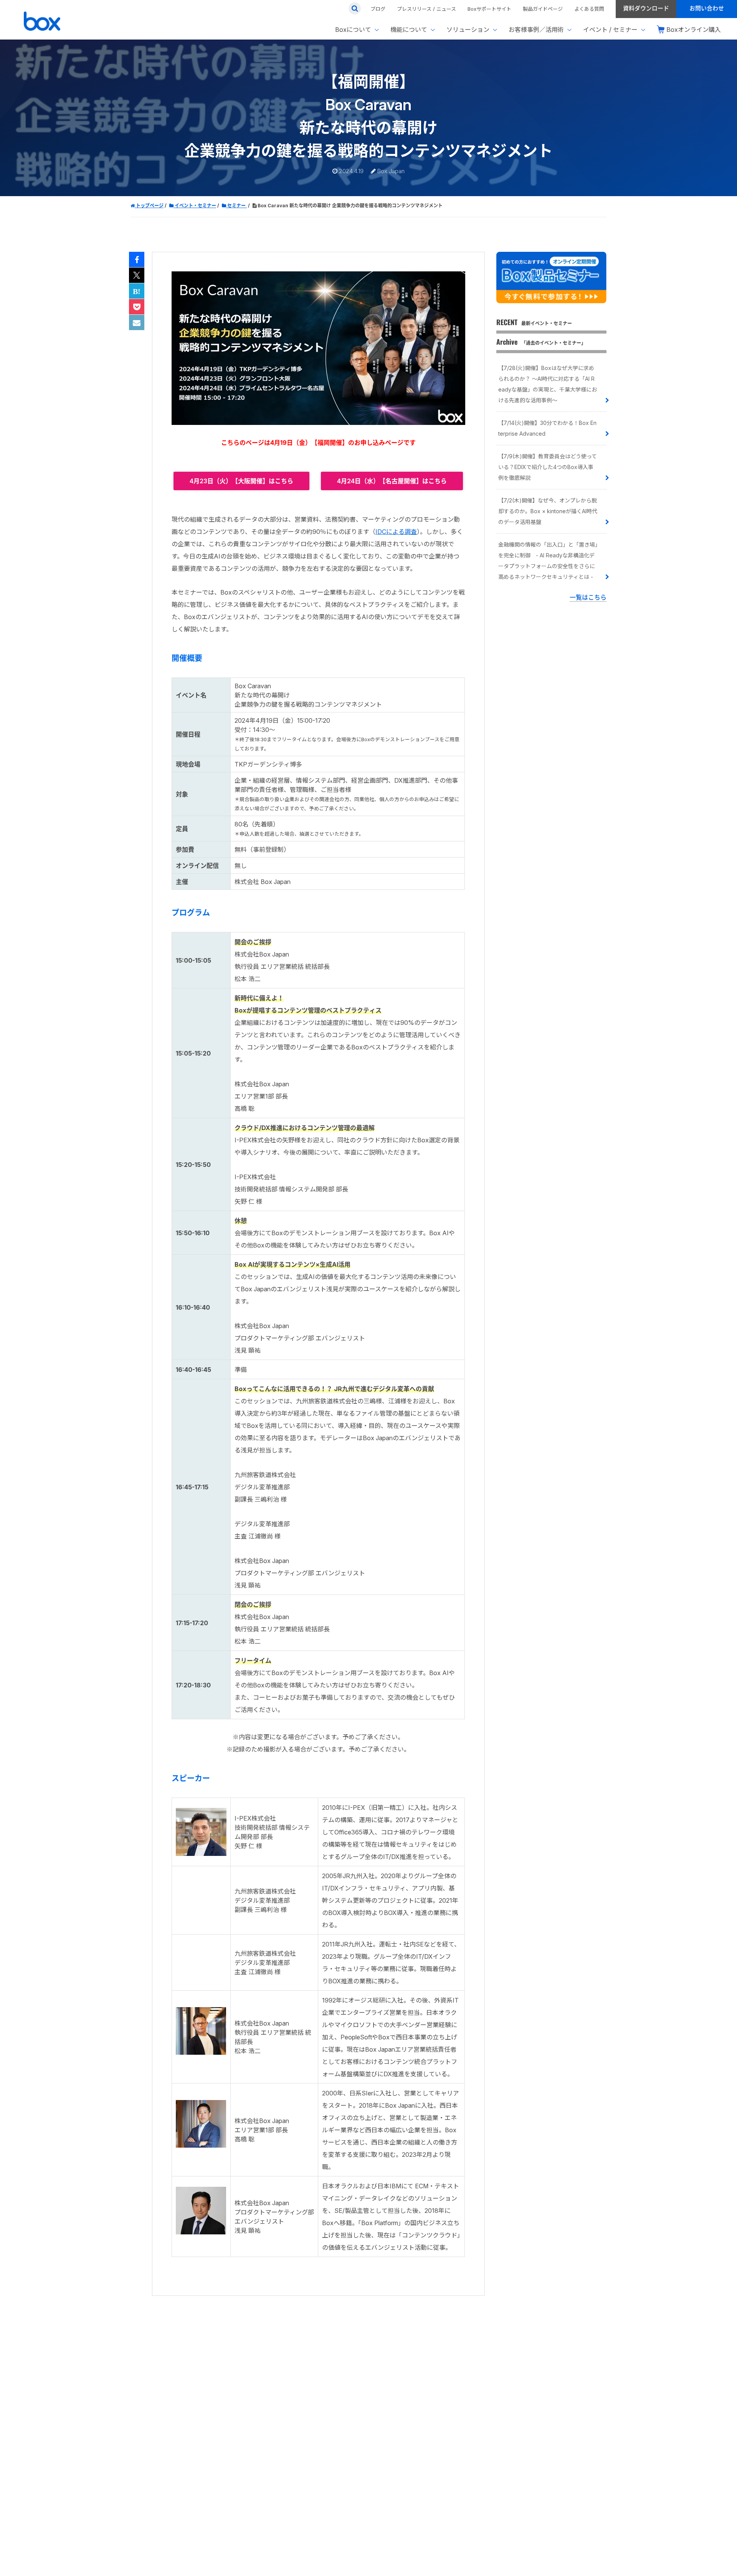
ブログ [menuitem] (378, 9)
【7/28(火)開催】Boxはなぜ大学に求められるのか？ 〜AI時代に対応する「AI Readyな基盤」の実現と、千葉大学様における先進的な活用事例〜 (548, 384)
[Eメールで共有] (137, 323)
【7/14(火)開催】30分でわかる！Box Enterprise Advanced (547, 428)
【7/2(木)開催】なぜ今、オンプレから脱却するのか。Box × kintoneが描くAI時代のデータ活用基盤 (548, 511)
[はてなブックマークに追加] (137, 291)
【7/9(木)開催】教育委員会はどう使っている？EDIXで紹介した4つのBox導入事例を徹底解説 (548, 467)
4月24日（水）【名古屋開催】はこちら (392, 481)
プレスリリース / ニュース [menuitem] (426, 9)
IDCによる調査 (396, 532)
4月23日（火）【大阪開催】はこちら (241, 481)
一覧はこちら (588, 597)
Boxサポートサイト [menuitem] (489, 9)
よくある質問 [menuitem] (589, 9)
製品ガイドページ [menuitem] (543, 9)
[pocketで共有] (137, 307)
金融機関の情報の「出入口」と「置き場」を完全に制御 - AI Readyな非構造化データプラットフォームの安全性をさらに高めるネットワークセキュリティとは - (548, 561)
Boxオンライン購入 (694, 30)
